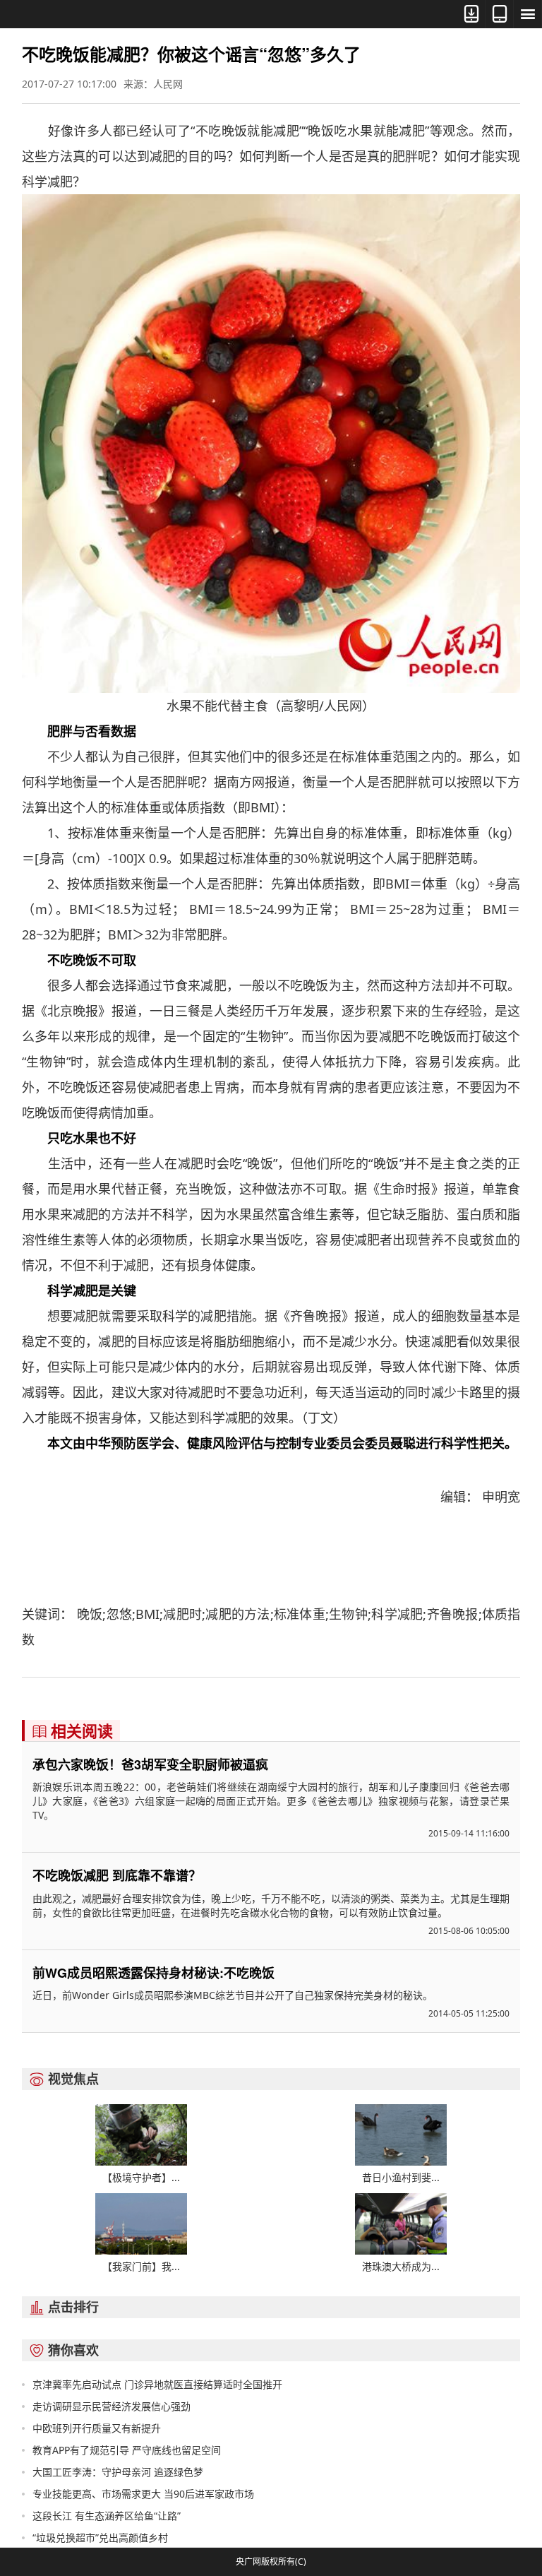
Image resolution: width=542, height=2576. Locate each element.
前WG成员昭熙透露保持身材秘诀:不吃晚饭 (153, 1973)
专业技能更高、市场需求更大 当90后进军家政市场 (143, 2494)
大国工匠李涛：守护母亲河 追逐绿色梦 (118, 2472)
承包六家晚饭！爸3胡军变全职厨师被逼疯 (150, 1764)
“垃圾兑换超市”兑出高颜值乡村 (100, 2538)
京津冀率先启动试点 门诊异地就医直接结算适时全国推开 (157, 2384)
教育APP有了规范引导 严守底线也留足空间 (127, 2450)
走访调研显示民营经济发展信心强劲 (112, 2406)
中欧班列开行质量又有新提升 (97, 2428)
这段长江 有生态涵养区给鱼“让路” (107, 2516)
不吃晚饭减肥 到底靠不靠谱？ (117, 1875)
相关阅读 (72, 1731)
